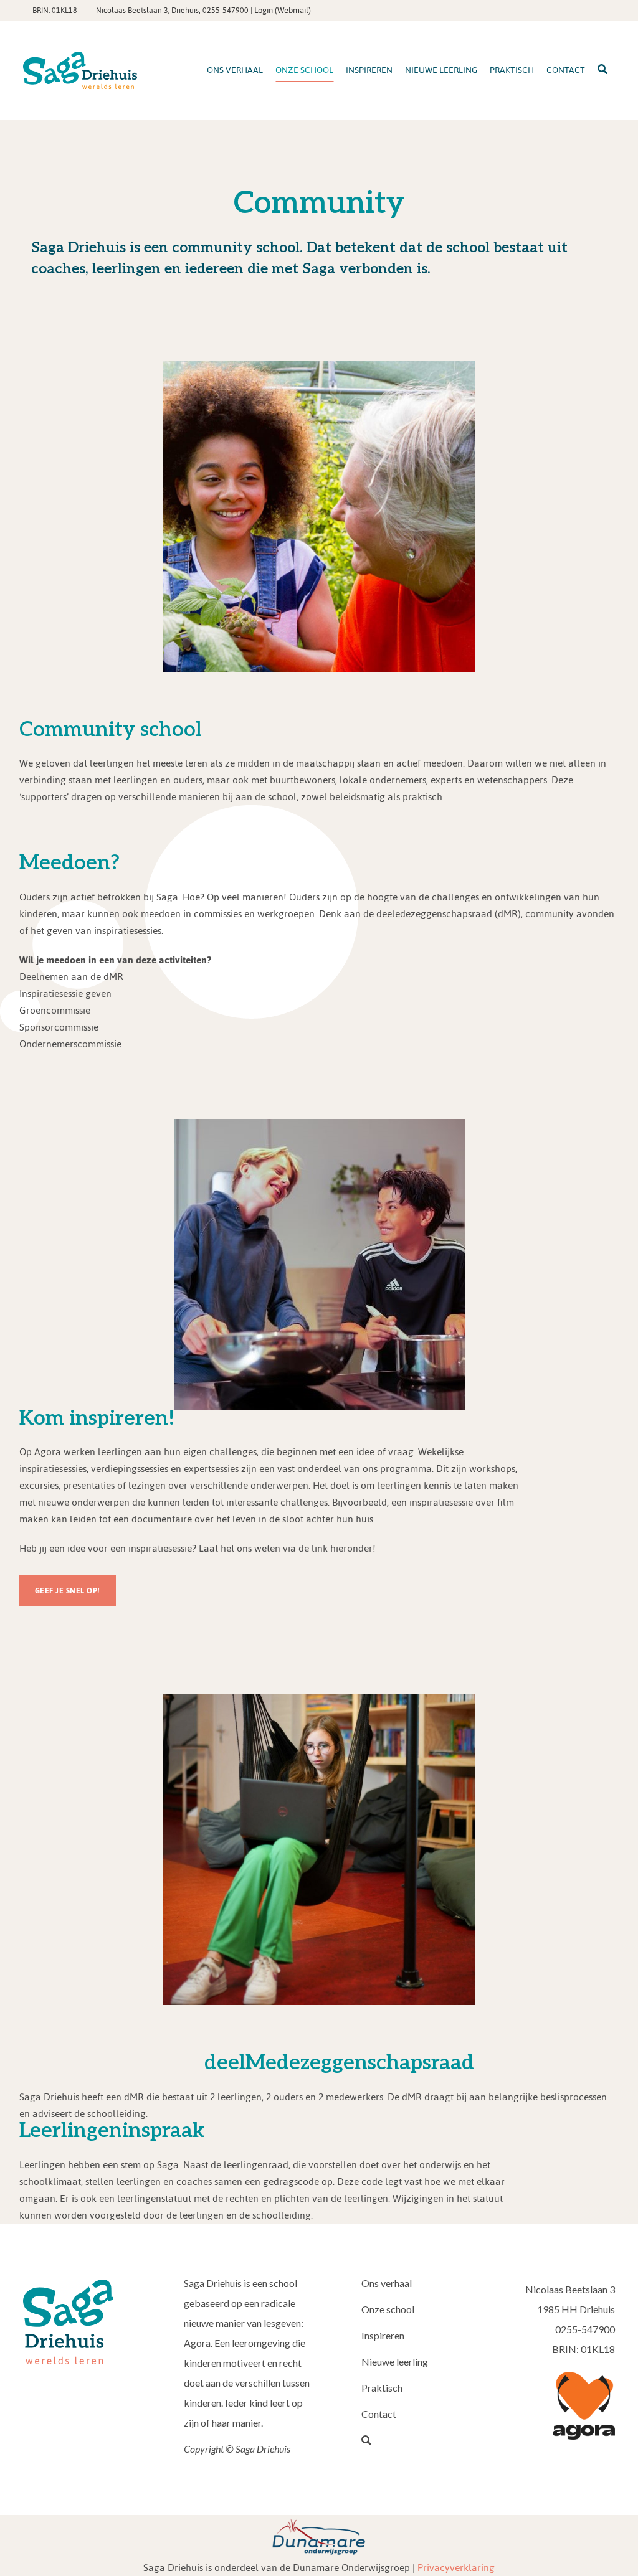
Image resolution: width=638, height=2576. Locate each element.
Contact (379, 2414)
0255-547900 (226, 11)
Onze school (388, 2309)
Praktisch (382, 2388)
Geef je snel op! (68, 1591)
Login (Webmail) (283, 10)
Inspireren (383, 2335)
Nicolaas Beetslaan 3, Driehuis (147, 11)
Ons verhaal (387, 2283)
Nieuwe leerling (395, 2361)
